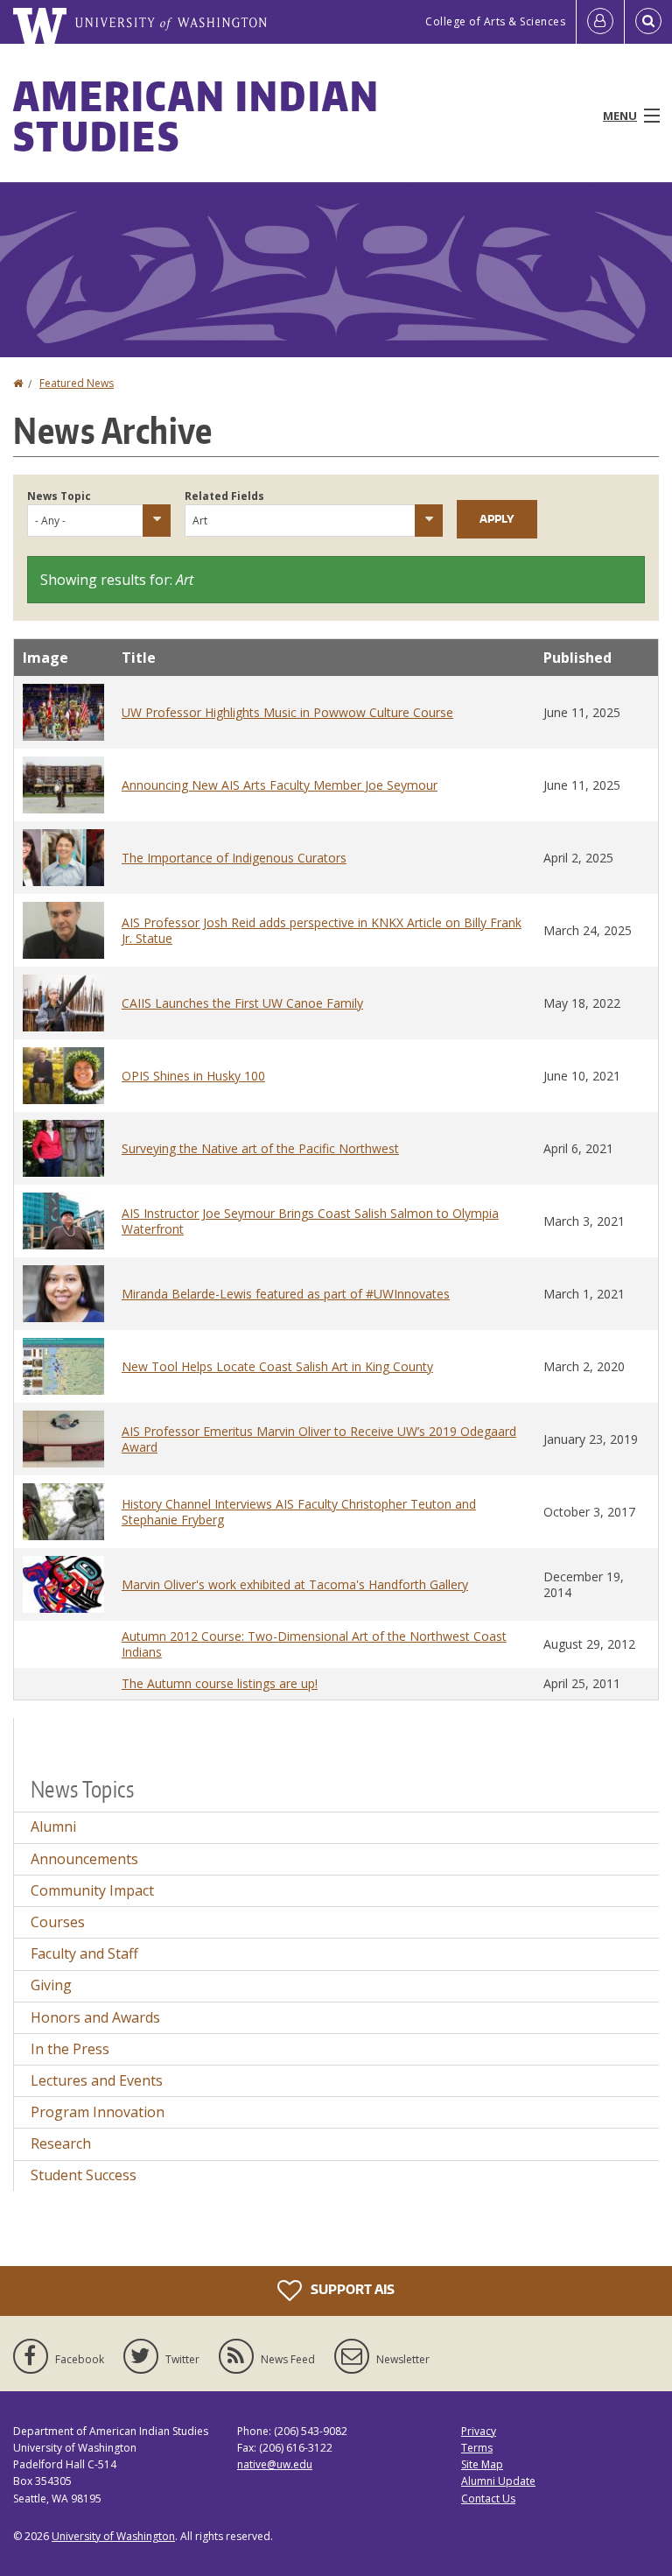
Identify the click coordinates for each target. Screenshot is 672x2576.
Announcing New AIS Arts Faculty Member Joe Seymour (280, 785)
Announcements (84, 1859)
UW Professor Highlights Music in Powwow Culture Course (287, 712)
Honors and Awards (95, 2017)
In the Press (70, 2049)
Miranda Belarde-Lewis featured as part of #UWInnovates (286, 1294)
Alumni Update (498, 2481)
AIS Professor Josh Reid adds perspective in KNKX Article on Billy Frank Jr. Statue (322, 930)
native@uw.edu (275, 2464)
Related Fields (224, 496)
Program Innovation (98, 2112)
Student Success (84, 2175)
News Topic (59, 496)
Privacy (479, 2431)
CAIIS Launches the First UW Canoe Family (242, 1003)
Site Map (482, 2464)
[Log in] (600, 22)
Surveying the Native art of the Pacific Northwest (260, 1148)
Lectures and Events (97, 2080)
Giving (51, 1985)
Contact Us (488, 2499)
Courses (58, 1922)
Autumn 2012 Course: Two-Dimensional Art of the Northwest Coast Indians (314, 1644)
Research (61, 2143)
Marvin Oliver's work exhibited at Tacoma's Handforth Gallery (295, 1584)
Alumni (53, 1826)
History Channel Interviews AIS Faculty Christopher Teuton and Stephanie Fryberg (299, 1512)
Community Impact (92, 1890)
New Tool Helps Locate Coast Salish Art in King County (277, 1366)
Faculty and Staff (84, 1953)
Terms (477, 2448)
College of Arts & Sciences (495, 21)
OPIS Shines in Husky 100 (193, 1076)
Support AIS (351, 2289)
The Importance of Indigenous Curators (234, 858)
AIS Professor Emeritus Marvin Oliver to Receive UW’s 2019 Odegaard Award (319, 1439)
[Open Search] (648, 22)
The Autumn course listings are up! (220, 1683)
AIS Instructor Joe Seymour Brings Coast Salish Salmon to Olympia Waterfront (310, 1221)
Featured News (77, 383)
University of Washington (113, 2536)
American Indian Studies (197, 116)
